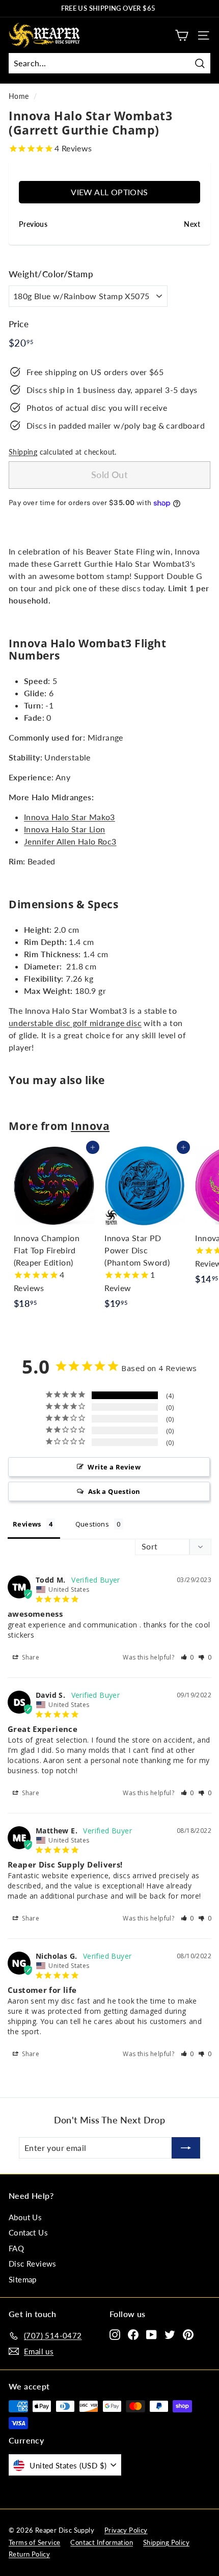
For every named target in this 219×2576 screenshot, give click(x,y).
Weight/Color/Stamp (51, 274)
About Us (25, 2217)
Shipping (23, 452)
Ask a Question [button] (114, 1491)
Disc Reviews (33, 2264)
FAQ (16, 2248)
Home (19, 96)
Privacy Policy (126, 2530)
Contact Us (28, 2232)
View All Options (109, 192)
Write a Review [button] (114, 1467)
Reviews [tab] (27, 1524)
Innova (90, 1126)
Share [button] (30, 1657)
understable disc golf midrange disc (75, 1023)
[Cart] (182, 35)
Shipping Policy (166, 2542)
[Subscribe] (186, 2148)
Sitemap (23, 2279)
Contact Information (102, 2542)
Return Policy (29, 2554)
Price (19, 324)
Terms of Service (34, 2542)
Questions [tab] (92, 1524)
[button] (188, 1657)
